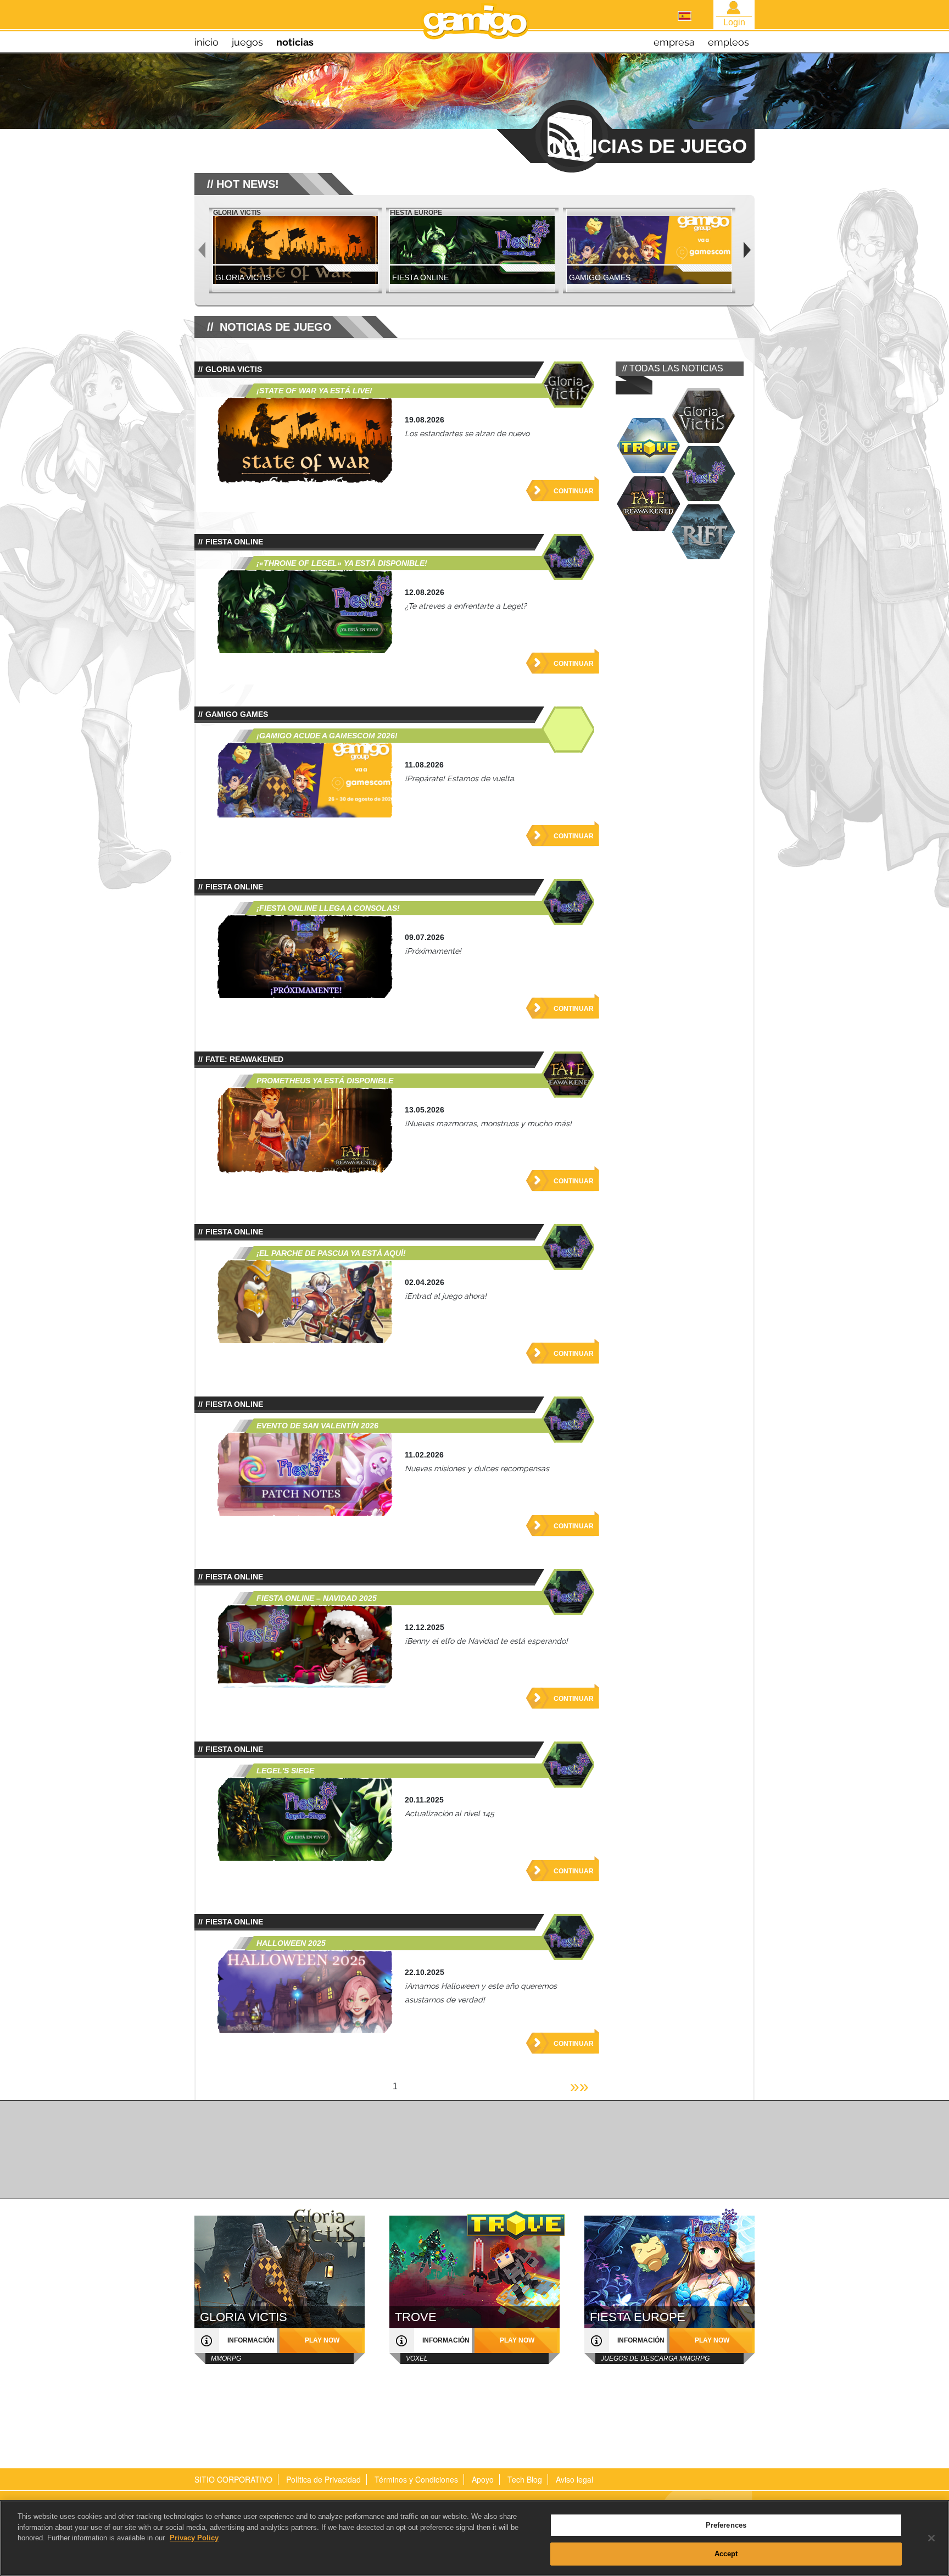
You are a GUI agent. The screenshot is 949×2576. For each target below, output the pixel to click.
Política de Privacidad (323, 2479)
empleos (729, 42)
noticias (295, 42)
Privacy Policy (194, 2538)
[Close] (931, 2538)
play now (322, 2340)
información (251, 2340)
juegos (247, 42)
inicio (206, 42)
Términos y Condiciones (416, 2479)
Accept (726, 2553)
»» (579, 2086)
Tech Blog (525, 2479)
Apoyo (483, 2479)
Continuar (574, 491)
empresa (674, 42)
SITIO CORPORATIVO (233, 2479)
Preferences (726, 2525)
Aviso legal (574, 2479)
